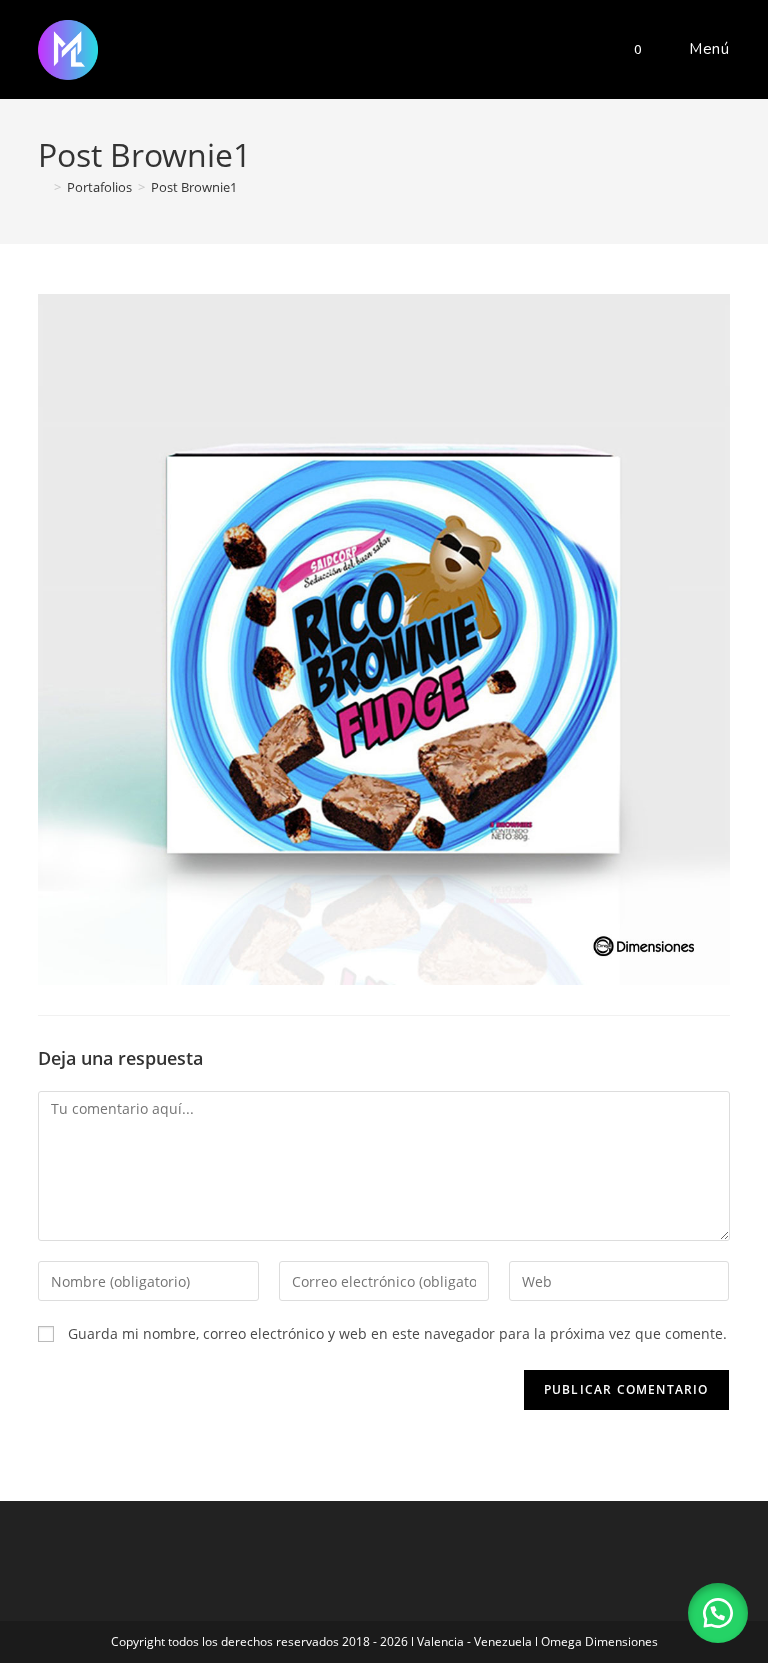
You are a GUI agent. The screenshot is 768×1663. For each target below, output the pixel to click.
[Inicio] (43, 187)
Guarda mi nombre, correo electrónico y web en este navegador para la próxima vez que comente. (397, 1333)
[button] (718, 1613)
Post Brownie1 (194, 187)
